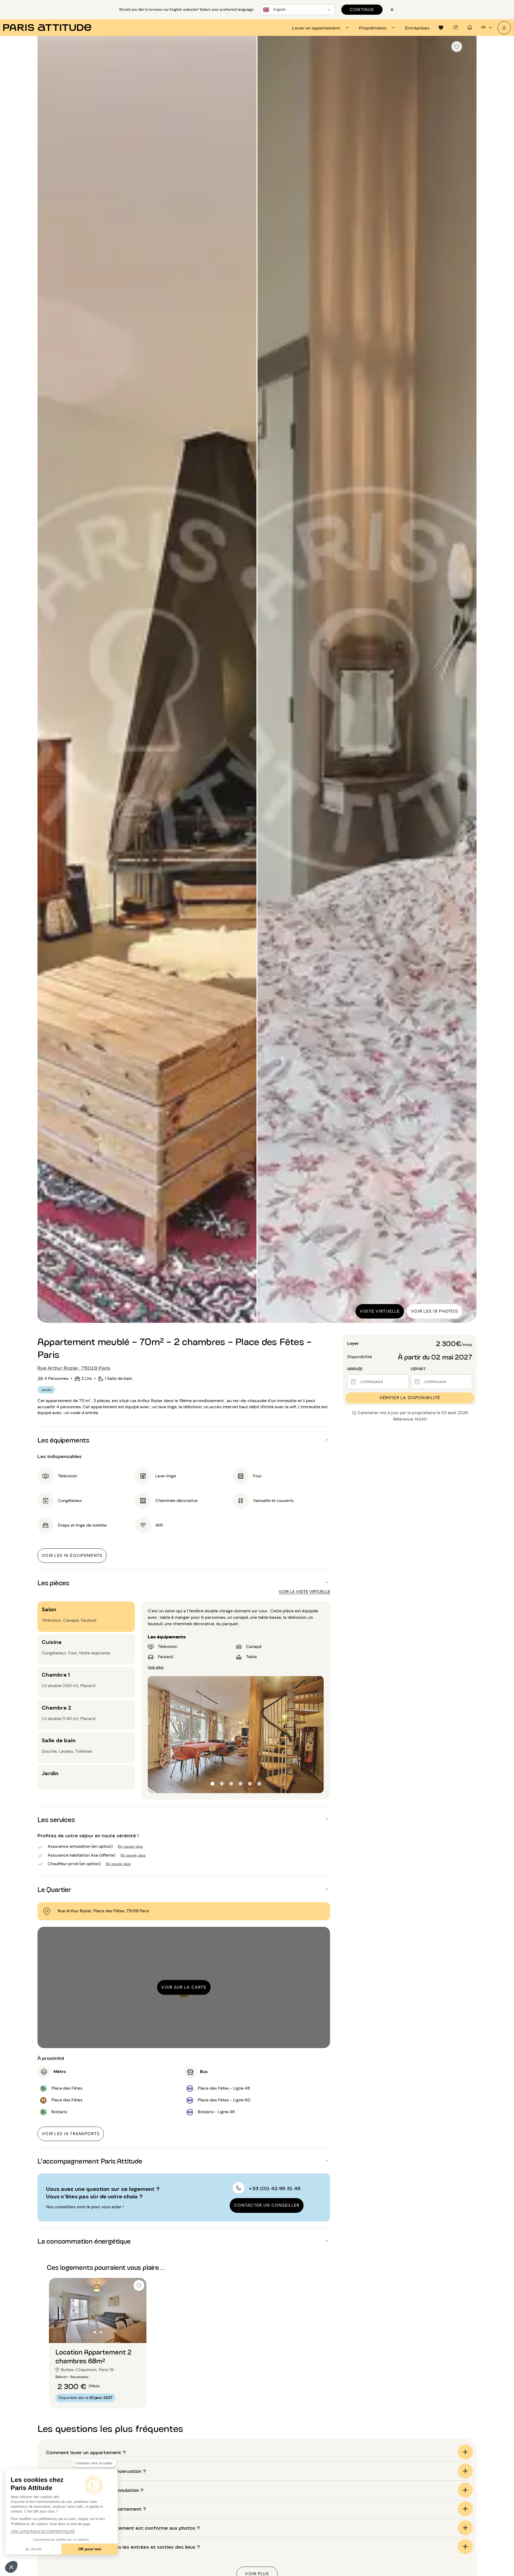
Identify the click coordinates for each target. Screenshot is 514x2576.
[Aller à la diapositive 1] (95, 2332)
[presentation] (321, 28)
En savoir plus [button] (131, 1846)
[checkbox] (457, 47)
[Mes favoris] (441, 28)
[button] (11, 2567)
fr (483, 27)
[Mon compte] (504, 28)
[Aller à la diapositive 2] (101, 2332)
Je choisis (33, 2549)
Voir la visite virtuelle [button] (304, 1592)
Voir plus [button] (156, 1667)
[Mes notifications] (470, 28)
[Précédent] (46, 680)
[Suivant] (468, 680)
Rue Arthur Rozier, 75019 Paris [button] (74, 1368)
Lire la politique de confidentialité (43, 2532)
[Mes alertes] (455, 28)
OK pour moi (90, 2549)
